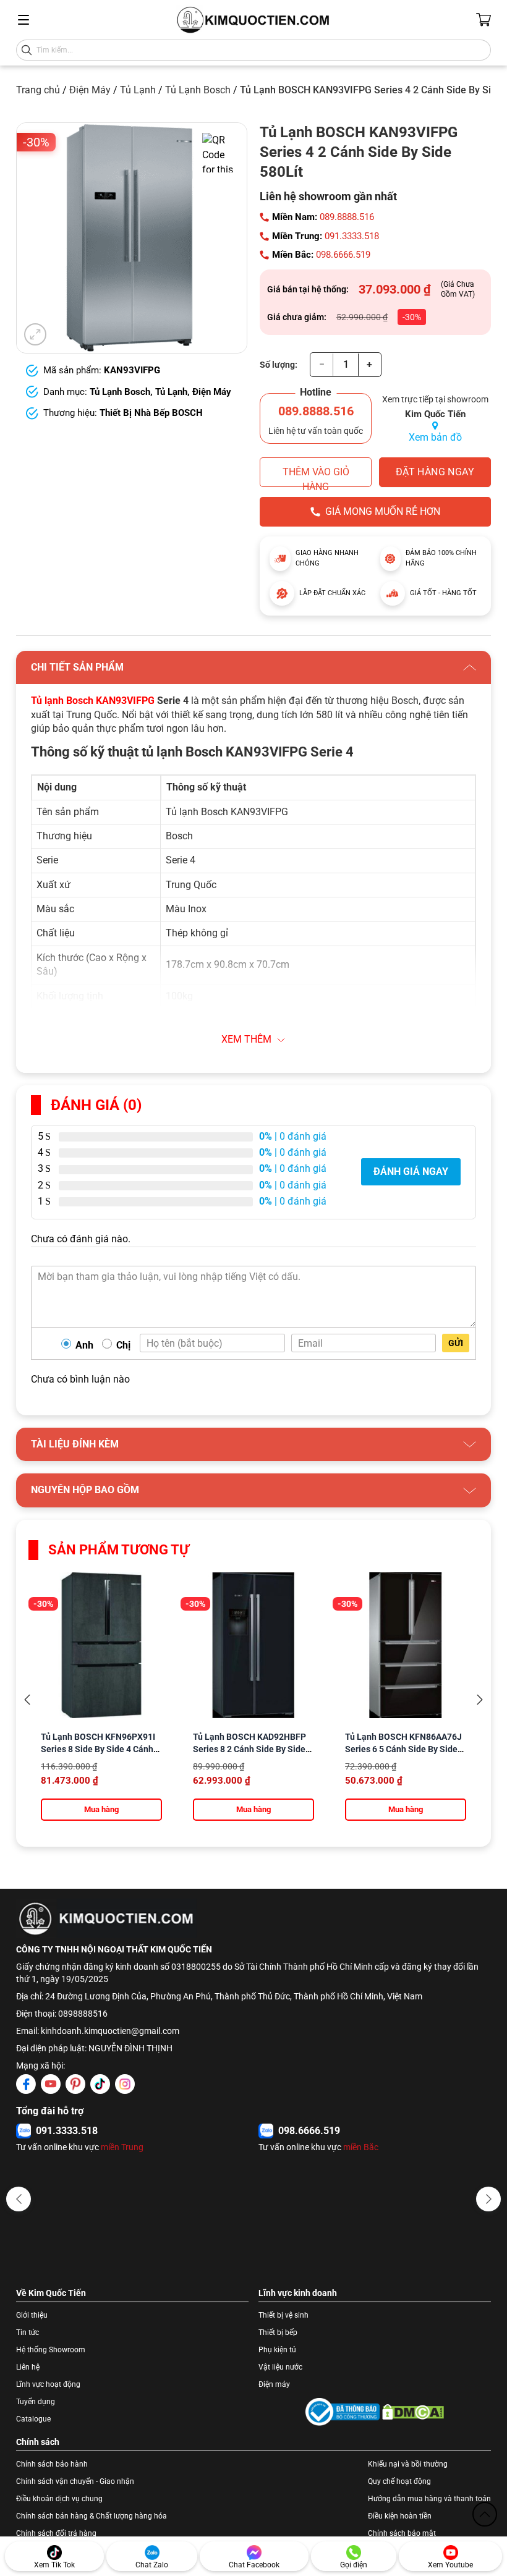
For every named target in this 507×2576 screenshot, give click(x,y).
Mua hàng (101, 1809)
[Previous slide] (27, 1700)
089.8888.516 (347, 217)
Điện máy (274, 2384)
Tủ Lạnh (138, 90)
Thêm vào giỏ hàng (316, 477)
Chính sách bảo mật (402, 2533)
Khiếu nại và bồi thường (408, 2464)
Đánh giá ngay (411, 1171)
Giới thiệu (32, 2315)
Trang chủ (38, 90)
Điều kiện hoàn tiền (400, 2516)
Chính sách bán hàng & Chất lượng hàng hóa (92, 2516)
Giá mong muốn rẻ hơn (383, 511)
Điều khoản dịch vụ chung (59, 2499)
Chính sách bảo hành (52, 2464)
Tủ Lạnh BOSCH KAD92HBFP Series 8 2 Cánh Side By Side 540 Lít (249, 1749)
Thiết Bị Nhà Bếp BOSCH (151, 413)
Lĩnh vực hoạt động (48, 2384)
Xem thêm (246, 1039)
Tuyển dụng (36, 2402)
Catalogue (33, 2419)
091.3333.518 (352, 236)
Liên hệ (28, 2367)
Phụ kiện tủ (277, 2350)
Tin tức (28, 2332)
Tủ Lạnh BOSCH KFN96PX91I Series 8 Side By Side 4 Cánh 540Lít (98, 1749)
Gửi (456, 1343)
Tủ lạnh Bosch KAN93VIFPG (93, 701)
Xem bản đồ (435, 437)
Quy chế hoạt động (399, 2481)
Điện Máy (90, 90)
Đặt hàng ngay (435, 472)
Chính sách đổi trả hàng (56, 2533)
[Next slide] (480, 1700)
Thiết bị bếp (278, 2332)
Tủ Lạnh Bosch (198, 90)
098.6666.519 (343, 255)
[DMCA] (413, 2412)
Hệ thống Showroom (51, 2350)
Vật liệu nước (280, 2367)
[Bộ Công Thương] (343, 2412)
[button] (19, 2199)
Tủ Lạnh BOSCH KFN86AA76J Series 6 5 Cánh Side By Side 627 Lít (403, 1749)
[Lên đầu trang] (485, 2514)
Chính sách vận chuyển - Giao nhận (75, 2481)
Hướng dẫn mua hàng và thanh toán (429, 2499)
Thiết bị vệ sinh (283, 2315)
